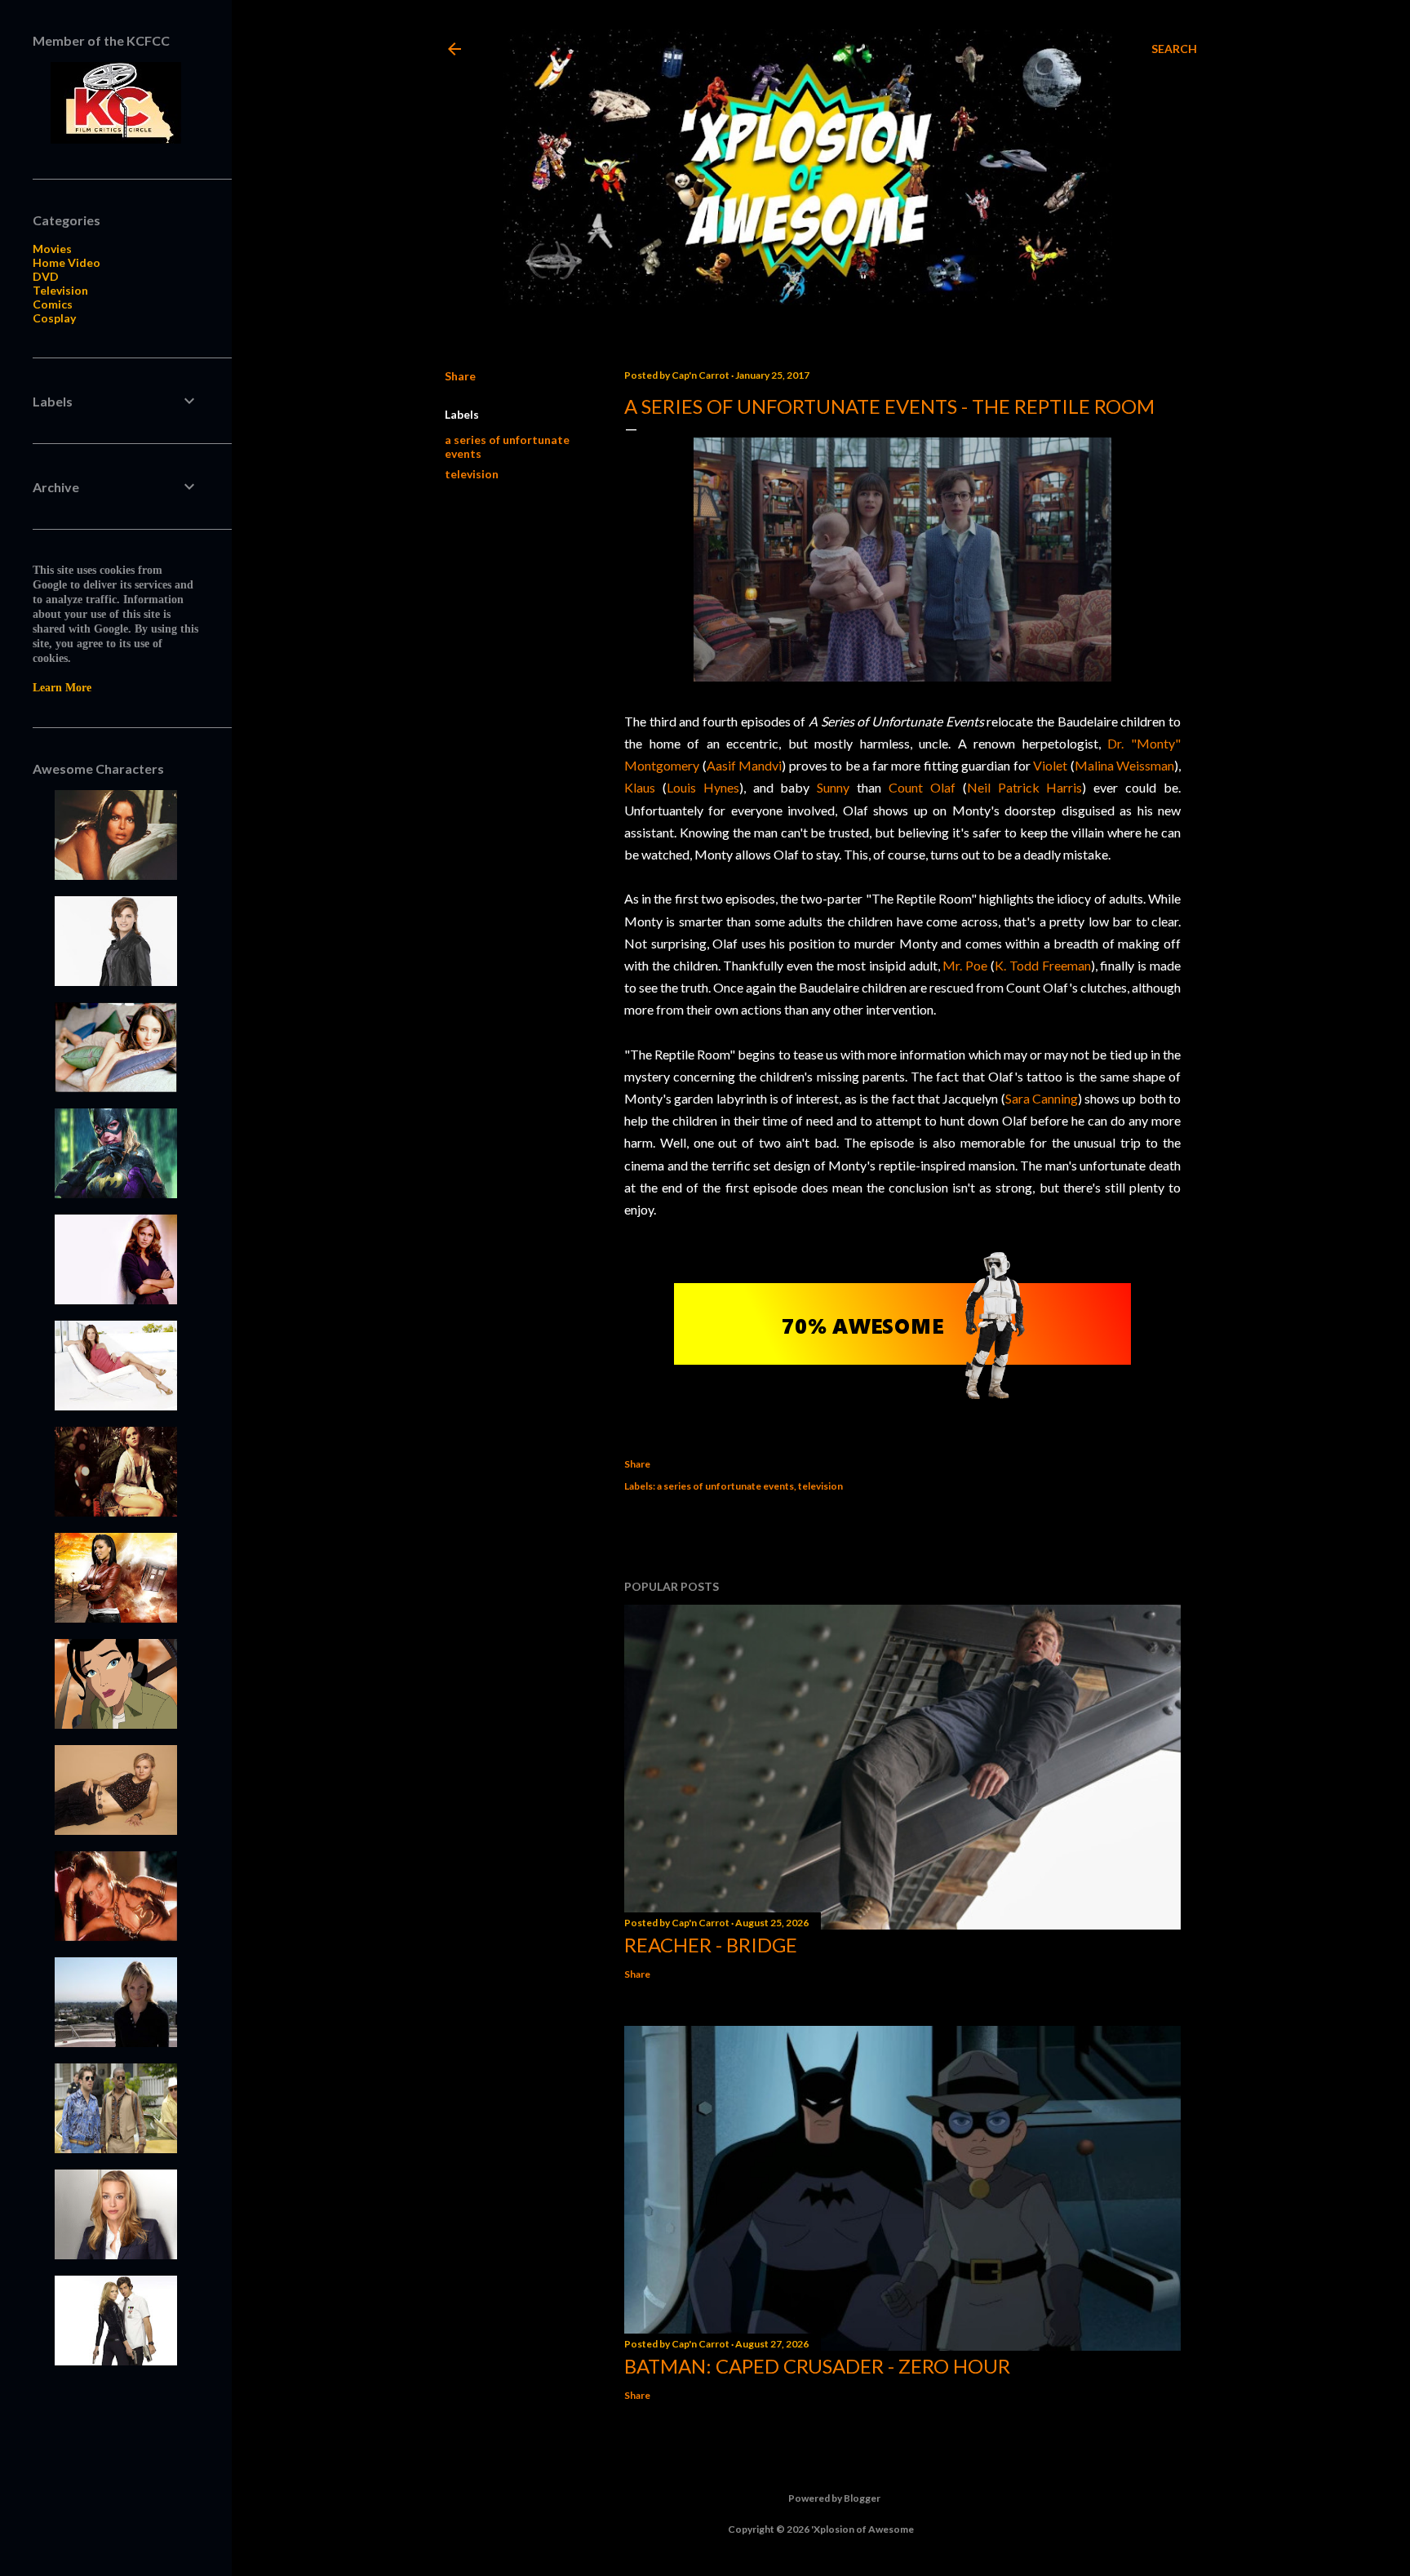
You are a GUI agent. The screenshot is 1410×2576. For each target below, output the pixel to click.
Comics (53, 304)
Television (60, 290)
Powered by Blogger (834, 2498)
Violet (1050, 765)
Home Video (67, 262)
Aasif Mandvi (745, 765)
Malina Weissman (1125, 765)
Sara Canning (1042, 1098)
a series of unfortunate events (725, 1486)
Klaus (640, 787)
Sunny (833, 787)
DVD (46, 276)
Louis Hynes (703, 787)
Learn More (62, 688)
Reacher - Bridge (711, 1945)
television (472, 474)
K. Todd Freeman (1043, 965)
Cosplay (54, 318)
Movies (52, 249)
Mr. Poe (965, 965)
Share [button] (460, 376)
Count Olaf (922, 787)
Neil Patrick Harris (1025, 787)
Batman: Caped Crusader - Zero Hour (817, 2366)
